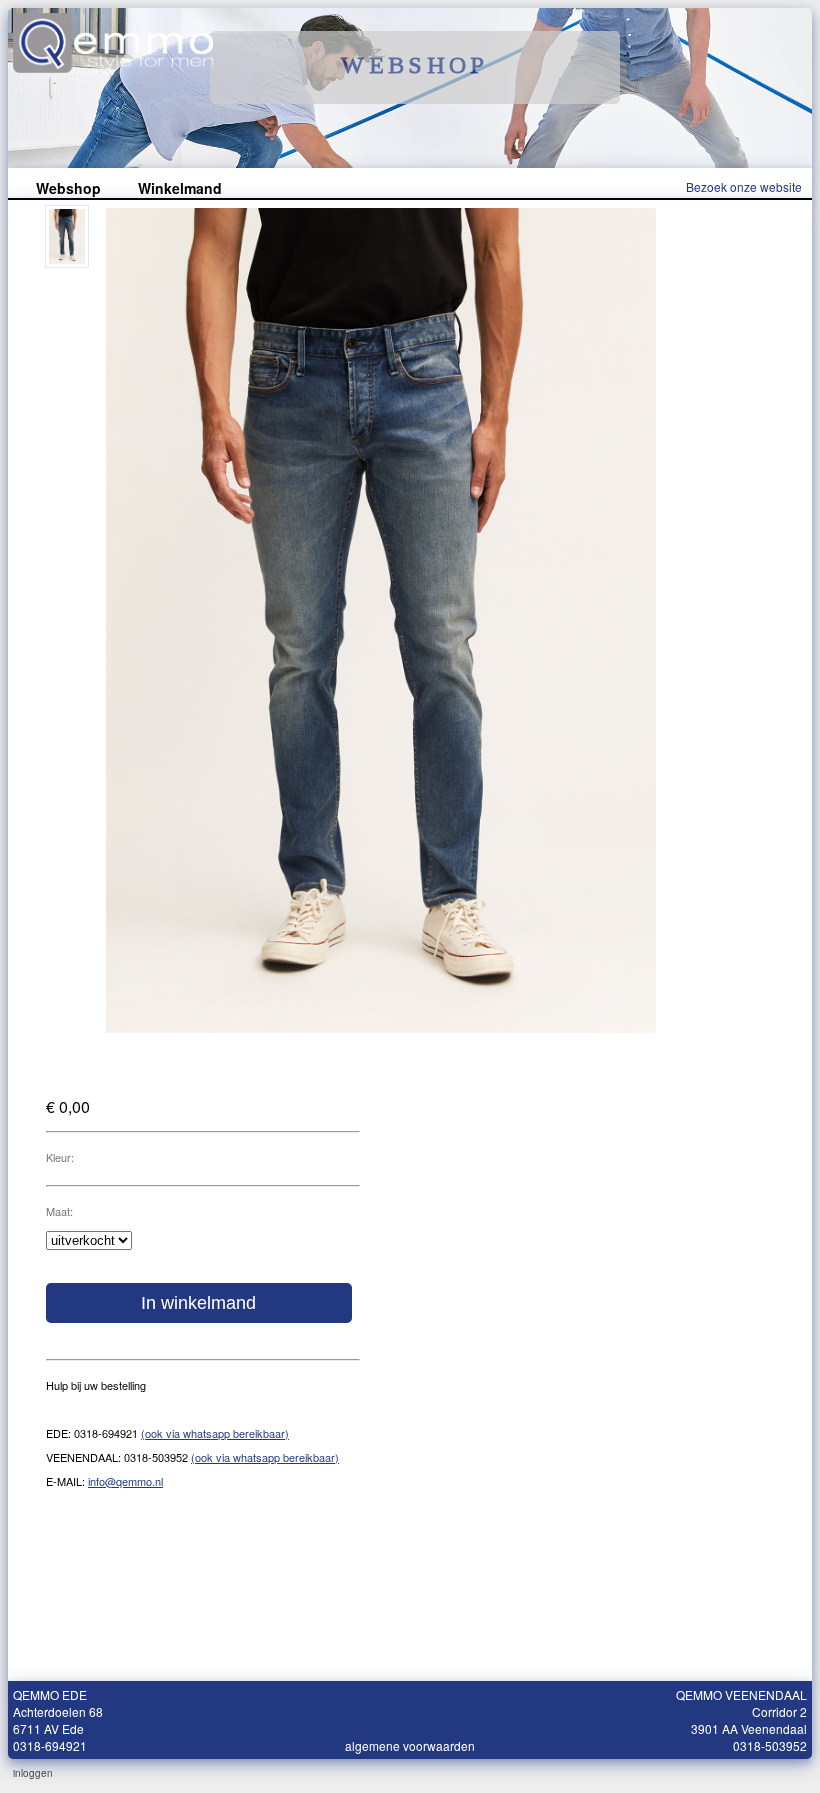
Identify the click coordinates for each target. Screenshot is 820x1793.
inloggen (33, 1773)
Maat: (59, 1211)
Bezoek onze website (744, 186)
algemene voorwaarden (410, 1745)
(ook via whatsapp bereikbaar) (215, 1433)
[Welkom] (113, 66)
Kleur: (60, 1157)
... (430, 1773)
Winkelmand (180, 188)
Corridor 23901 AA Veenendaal (749, 1720)
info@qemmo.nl (125, 1481)
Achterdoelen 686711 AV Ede (58, 1720)
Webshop (68, 188)
